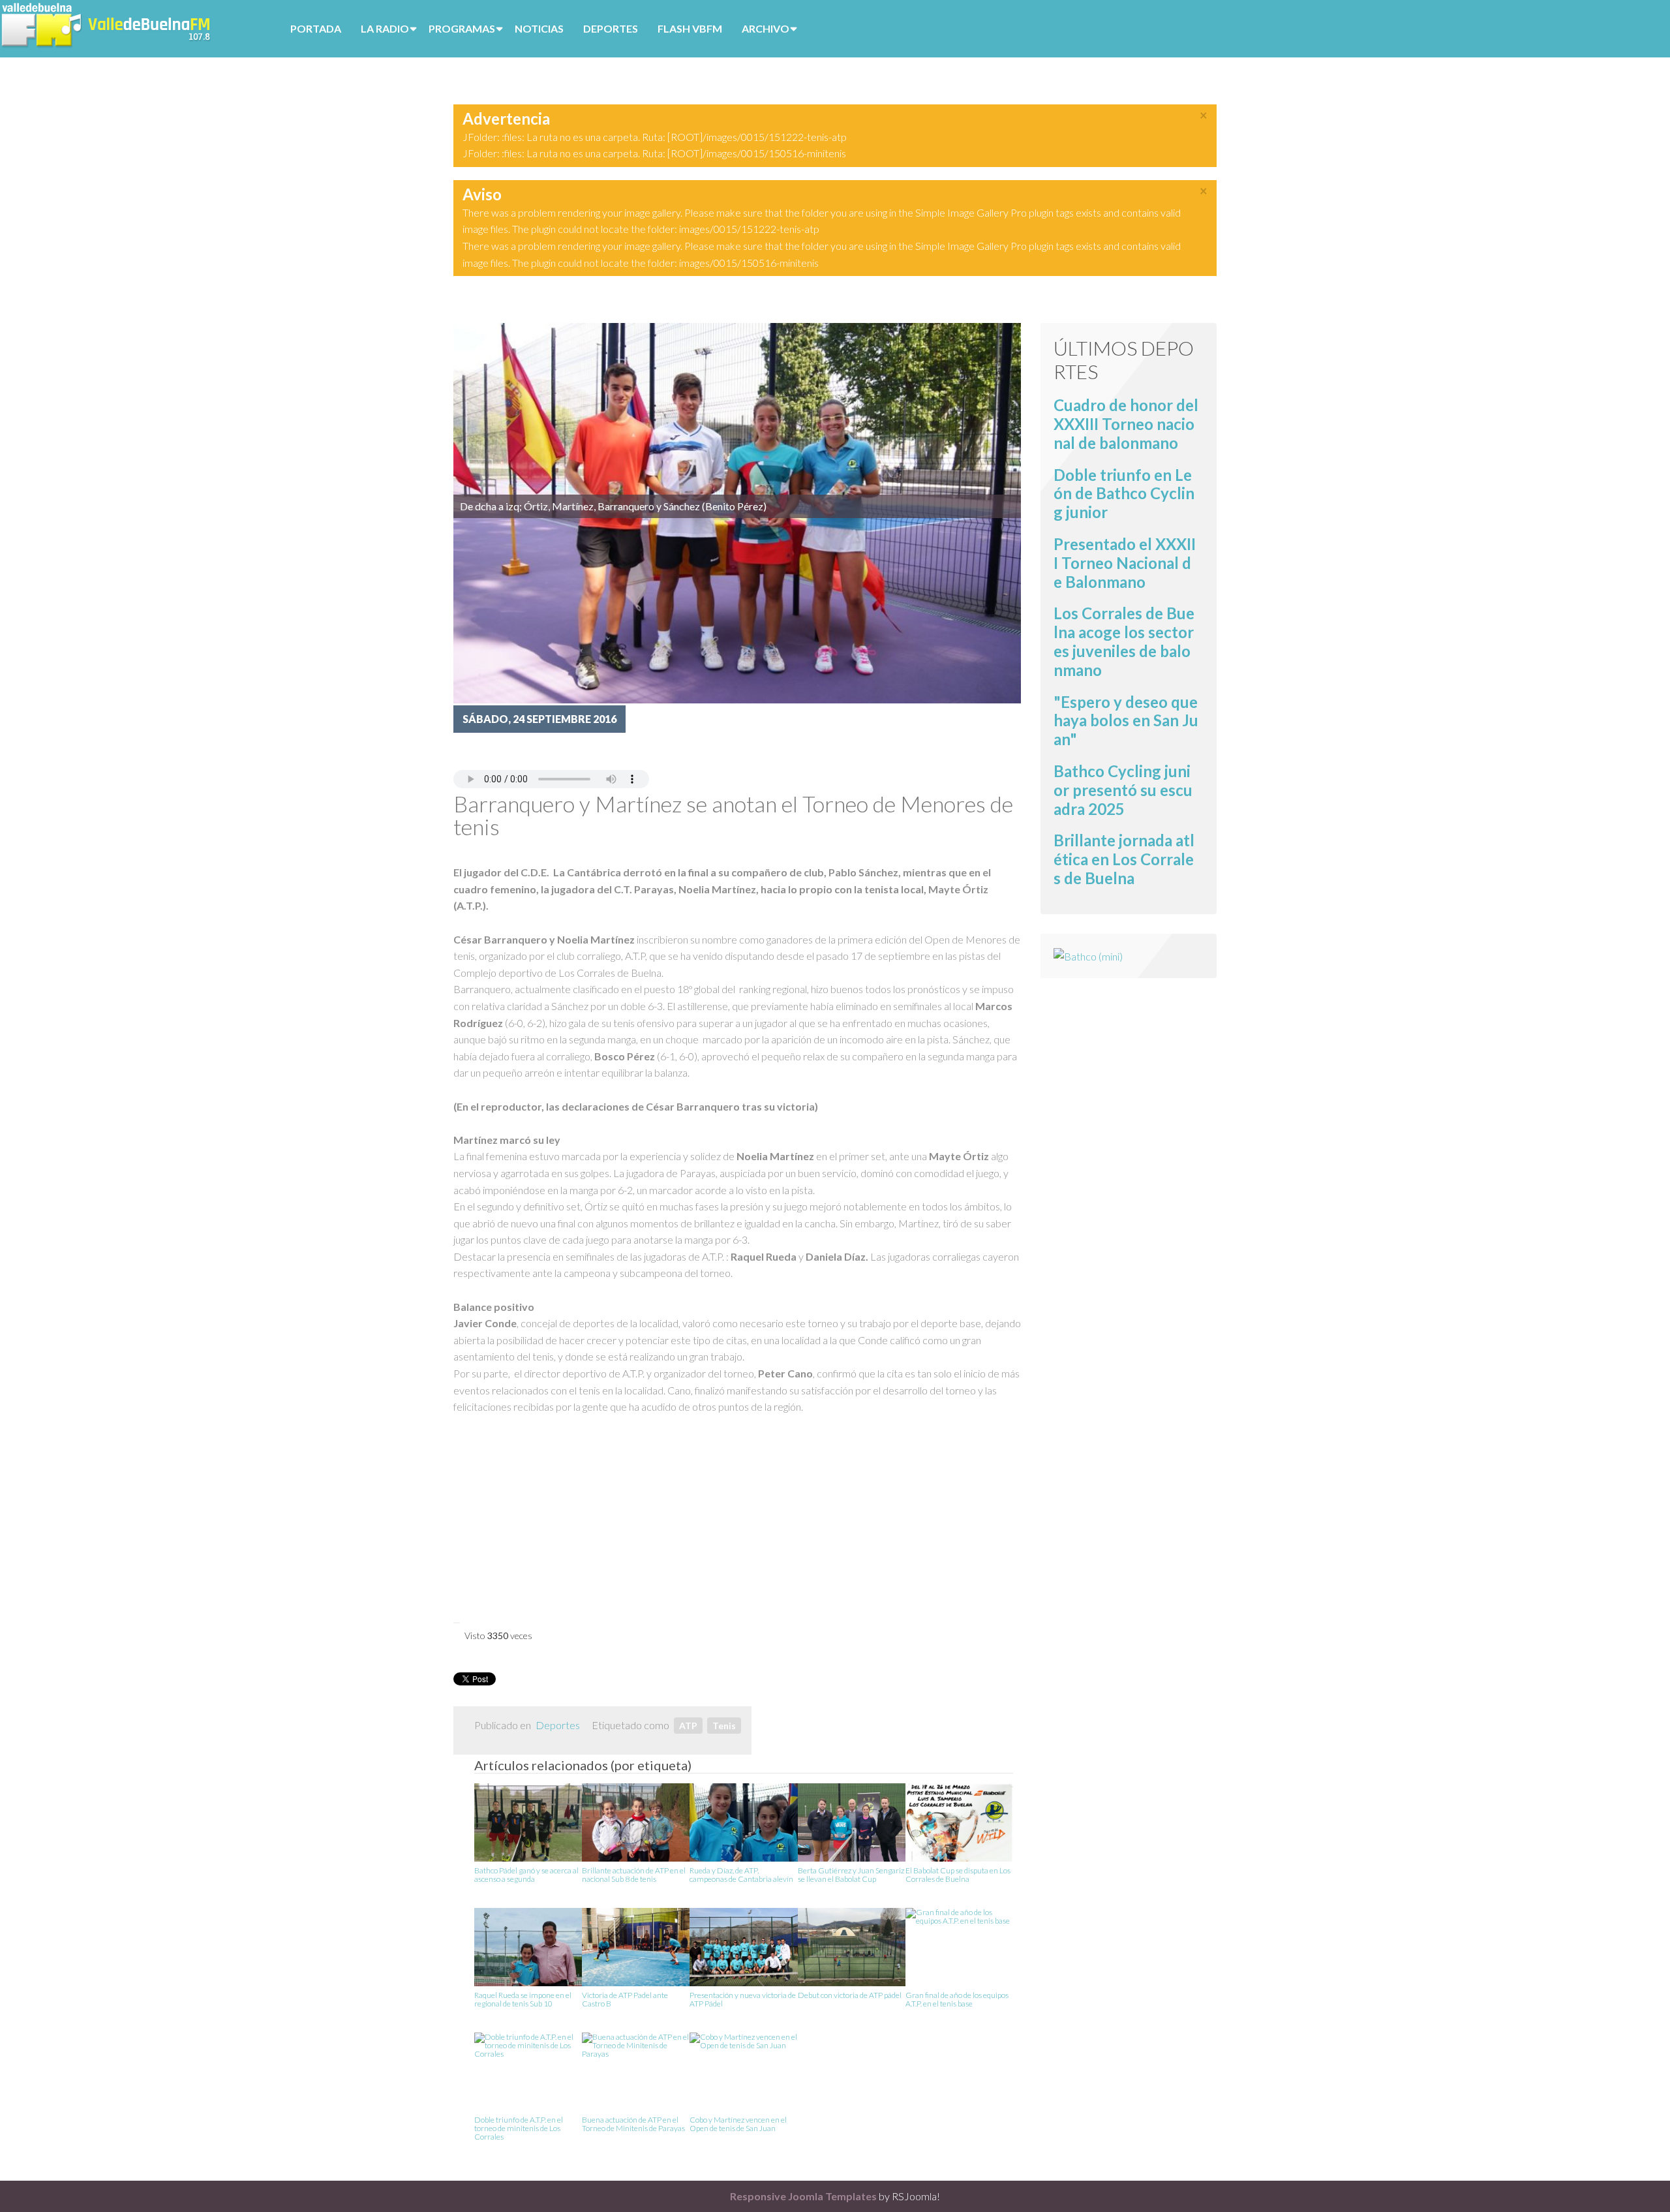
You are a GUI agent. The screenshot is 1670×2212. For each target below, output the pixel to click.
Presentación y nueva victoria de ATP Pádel (743, 2000)
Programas (462, 28)
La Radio (385, 28)
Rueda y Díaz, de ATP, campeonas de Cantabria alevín (741, 1875)
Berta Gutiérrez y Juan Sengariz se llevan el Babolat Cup (851, 1875)
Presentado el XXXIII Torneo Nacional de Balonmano (1125, 563)
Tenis (724, 1726)
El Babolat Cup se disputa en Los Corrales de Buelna (958, 1875)
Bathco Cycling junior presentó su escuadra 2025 (1123, 790)
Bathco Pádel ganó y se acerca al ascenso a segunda (526, 1875)
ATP (688, 1726)
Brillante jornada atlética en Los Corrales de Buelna (1124, 859)
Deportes (611, 28)
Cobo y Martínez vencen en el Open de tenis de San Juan (738, 2124)
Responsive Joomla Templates (803, 2196)
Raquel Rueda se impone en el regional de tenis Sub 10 (523, 2000)
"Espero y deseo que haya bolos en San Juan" (1126, 721)
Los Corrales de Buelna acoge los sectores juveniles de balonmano (1124, 641)
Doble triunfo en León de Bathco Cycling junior (1124, 494)
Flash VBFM (690, 28)
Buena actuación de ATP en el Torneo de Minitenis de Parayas (633, 2124)
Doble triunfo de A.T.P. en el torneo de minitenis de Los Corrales (519, 2128)
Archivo (766, 28)
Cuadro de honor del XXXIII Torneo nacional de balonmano (1126, 424)
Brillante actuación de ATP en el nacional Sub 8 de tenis (634, 1875)
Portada (316, 28)
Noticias (539, 28)
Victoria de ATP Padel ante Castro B (625, 2000)
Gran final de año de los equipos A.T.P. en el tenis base (957, 2000)
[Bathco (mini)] (1088, 955)
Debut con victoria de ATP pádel (850, 1995)
